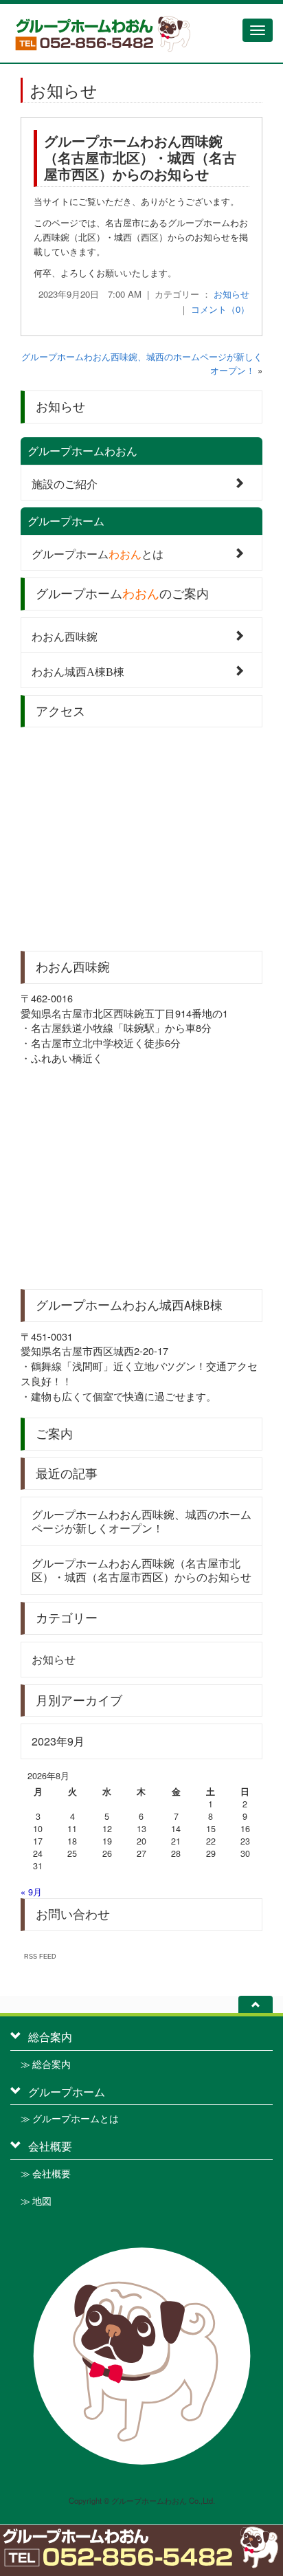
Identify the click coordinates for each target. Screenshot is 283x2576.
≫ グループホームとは (70, 2119)
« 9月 (31, 1892)
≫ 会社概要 (46, 2174)
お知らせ (231, 294)
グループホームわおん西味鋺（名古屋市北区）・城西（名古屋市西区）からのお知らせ (140, 157)
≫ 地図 (36, 2201)
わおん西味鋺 (65, 636)
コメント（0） (220, 309)
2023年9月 (58, 1741)
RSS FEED (40, 1956)
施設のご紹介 (65, 483)
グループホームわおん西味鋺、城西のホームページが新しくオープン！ (141, 1521)
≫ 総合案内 (46, 2065)
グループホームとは (98, 553)
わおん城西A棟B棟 (78, 671)
